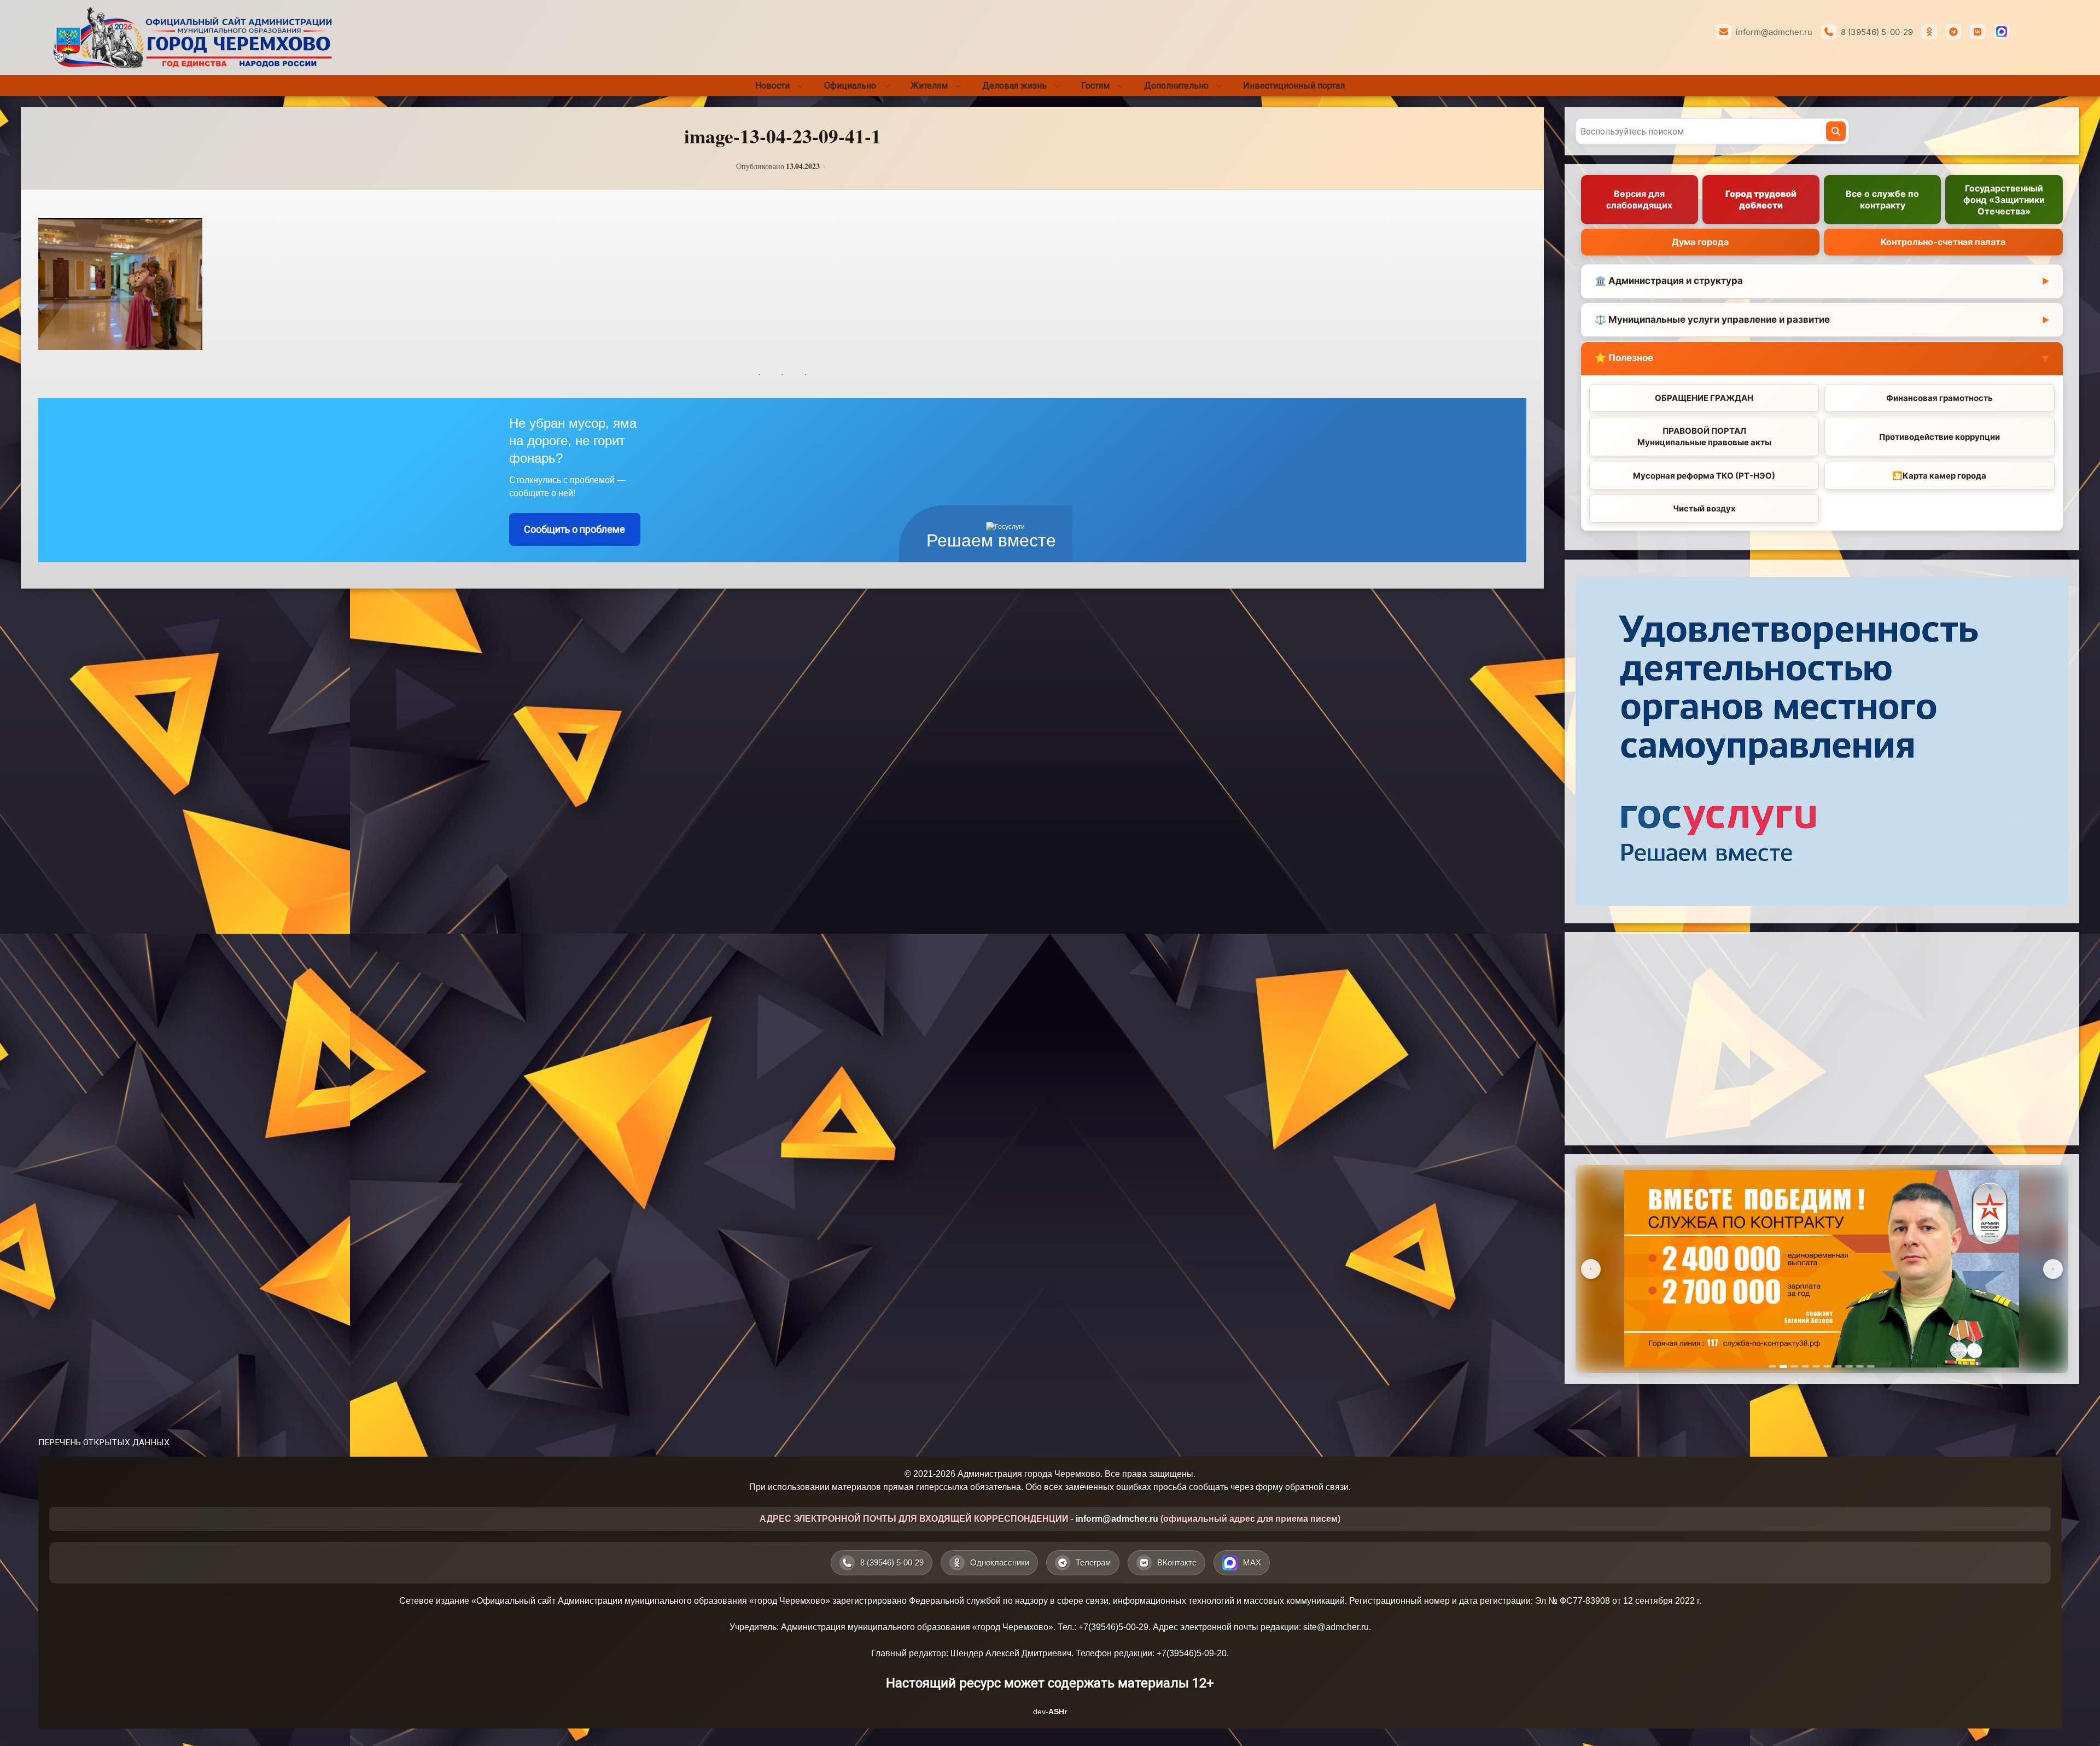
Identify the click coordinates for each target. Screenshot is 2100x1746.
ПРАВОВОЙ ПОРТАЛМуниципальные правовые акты (1704, 437)
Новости (772, 86)
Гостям (1095, 86)
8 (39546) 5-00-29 (1877, 32)
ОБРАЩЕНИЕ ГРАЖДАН (1704, 398)
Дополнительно (1176, 86)
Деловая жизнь (1014, 86)
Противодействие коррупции (1939, 437)
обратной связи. (1318, 1487)
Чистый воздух (1704, 509)
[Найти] (1836, 131)
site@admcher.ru (1336, 1627)
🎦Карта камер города (1939, 476)
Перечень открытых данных (104, 1442)
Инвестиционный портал (1294, 86)
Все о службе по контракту (1882, 200)
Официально (850, 86)
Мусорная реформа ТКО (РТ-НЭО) (1704, 476)
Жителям (929, 86)
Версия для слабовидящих (1639, 200)
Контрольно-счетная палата (1943, 242)
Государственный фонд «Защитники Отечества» (2004, 200)
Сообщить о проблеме (574, 529)
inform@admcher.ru (1774, 32)
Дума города (1700, 242)
